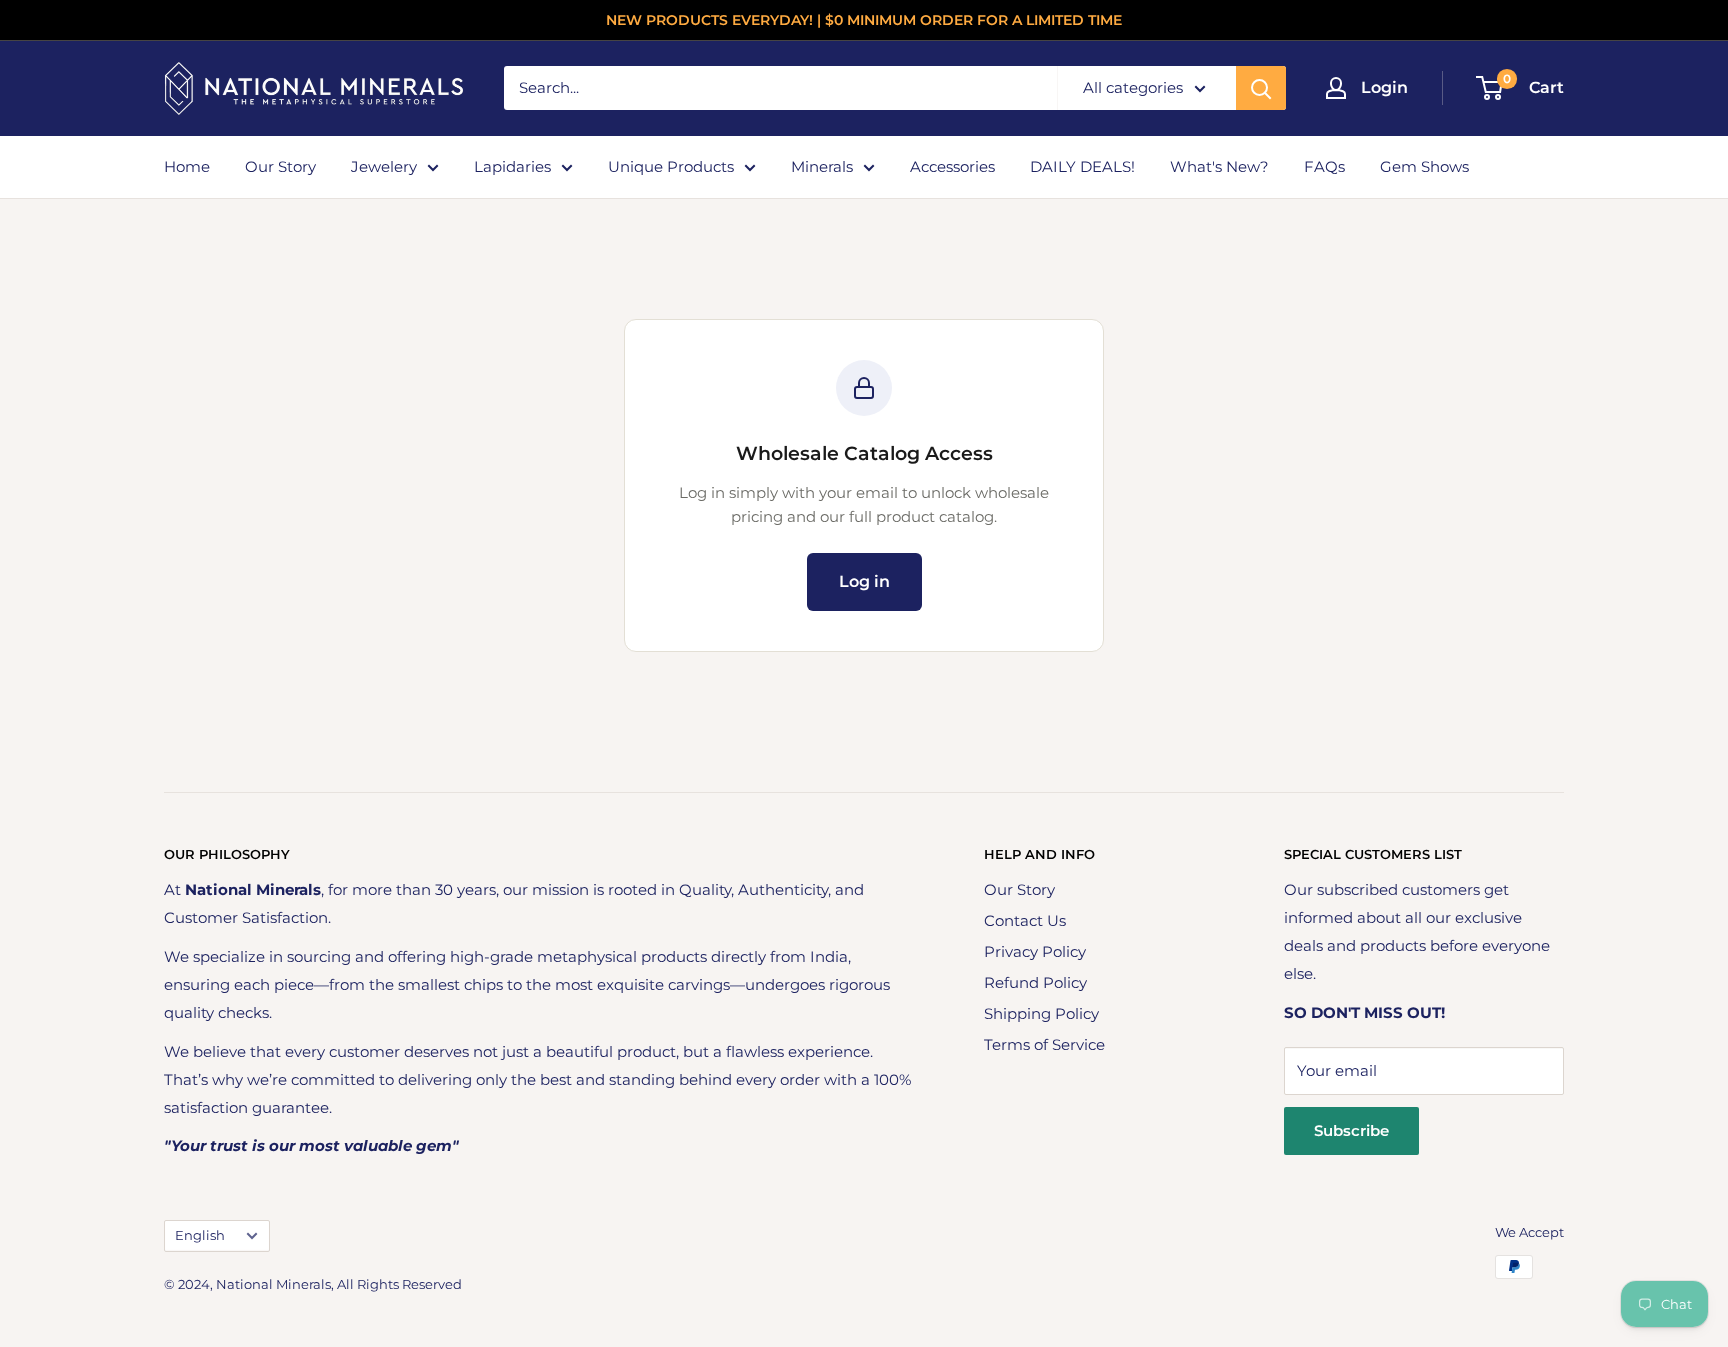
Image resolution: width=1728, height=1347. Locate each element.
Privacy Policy (1035, 951)
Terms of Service (1044, 1044)
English (200, 1235)
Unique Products (671, 166)
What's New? (1219, 166)
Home (187, 166)
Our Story (280, 166)
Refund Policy (1035, 982)
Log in (864, 581)
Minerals (822, 166)
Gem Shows (1424, 166)
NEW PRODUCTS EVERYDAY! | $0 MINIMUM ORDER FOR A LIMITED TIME (864, 20)
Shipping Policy (1041, 1013)
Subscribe (1351, 1130)
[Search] (1261, 88)
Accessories (952, 166)
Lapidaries (512, 166)
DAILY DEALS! (1082, 166)
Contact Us (1025, 920)
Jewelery (384, 166)
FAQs (1324, 166)
